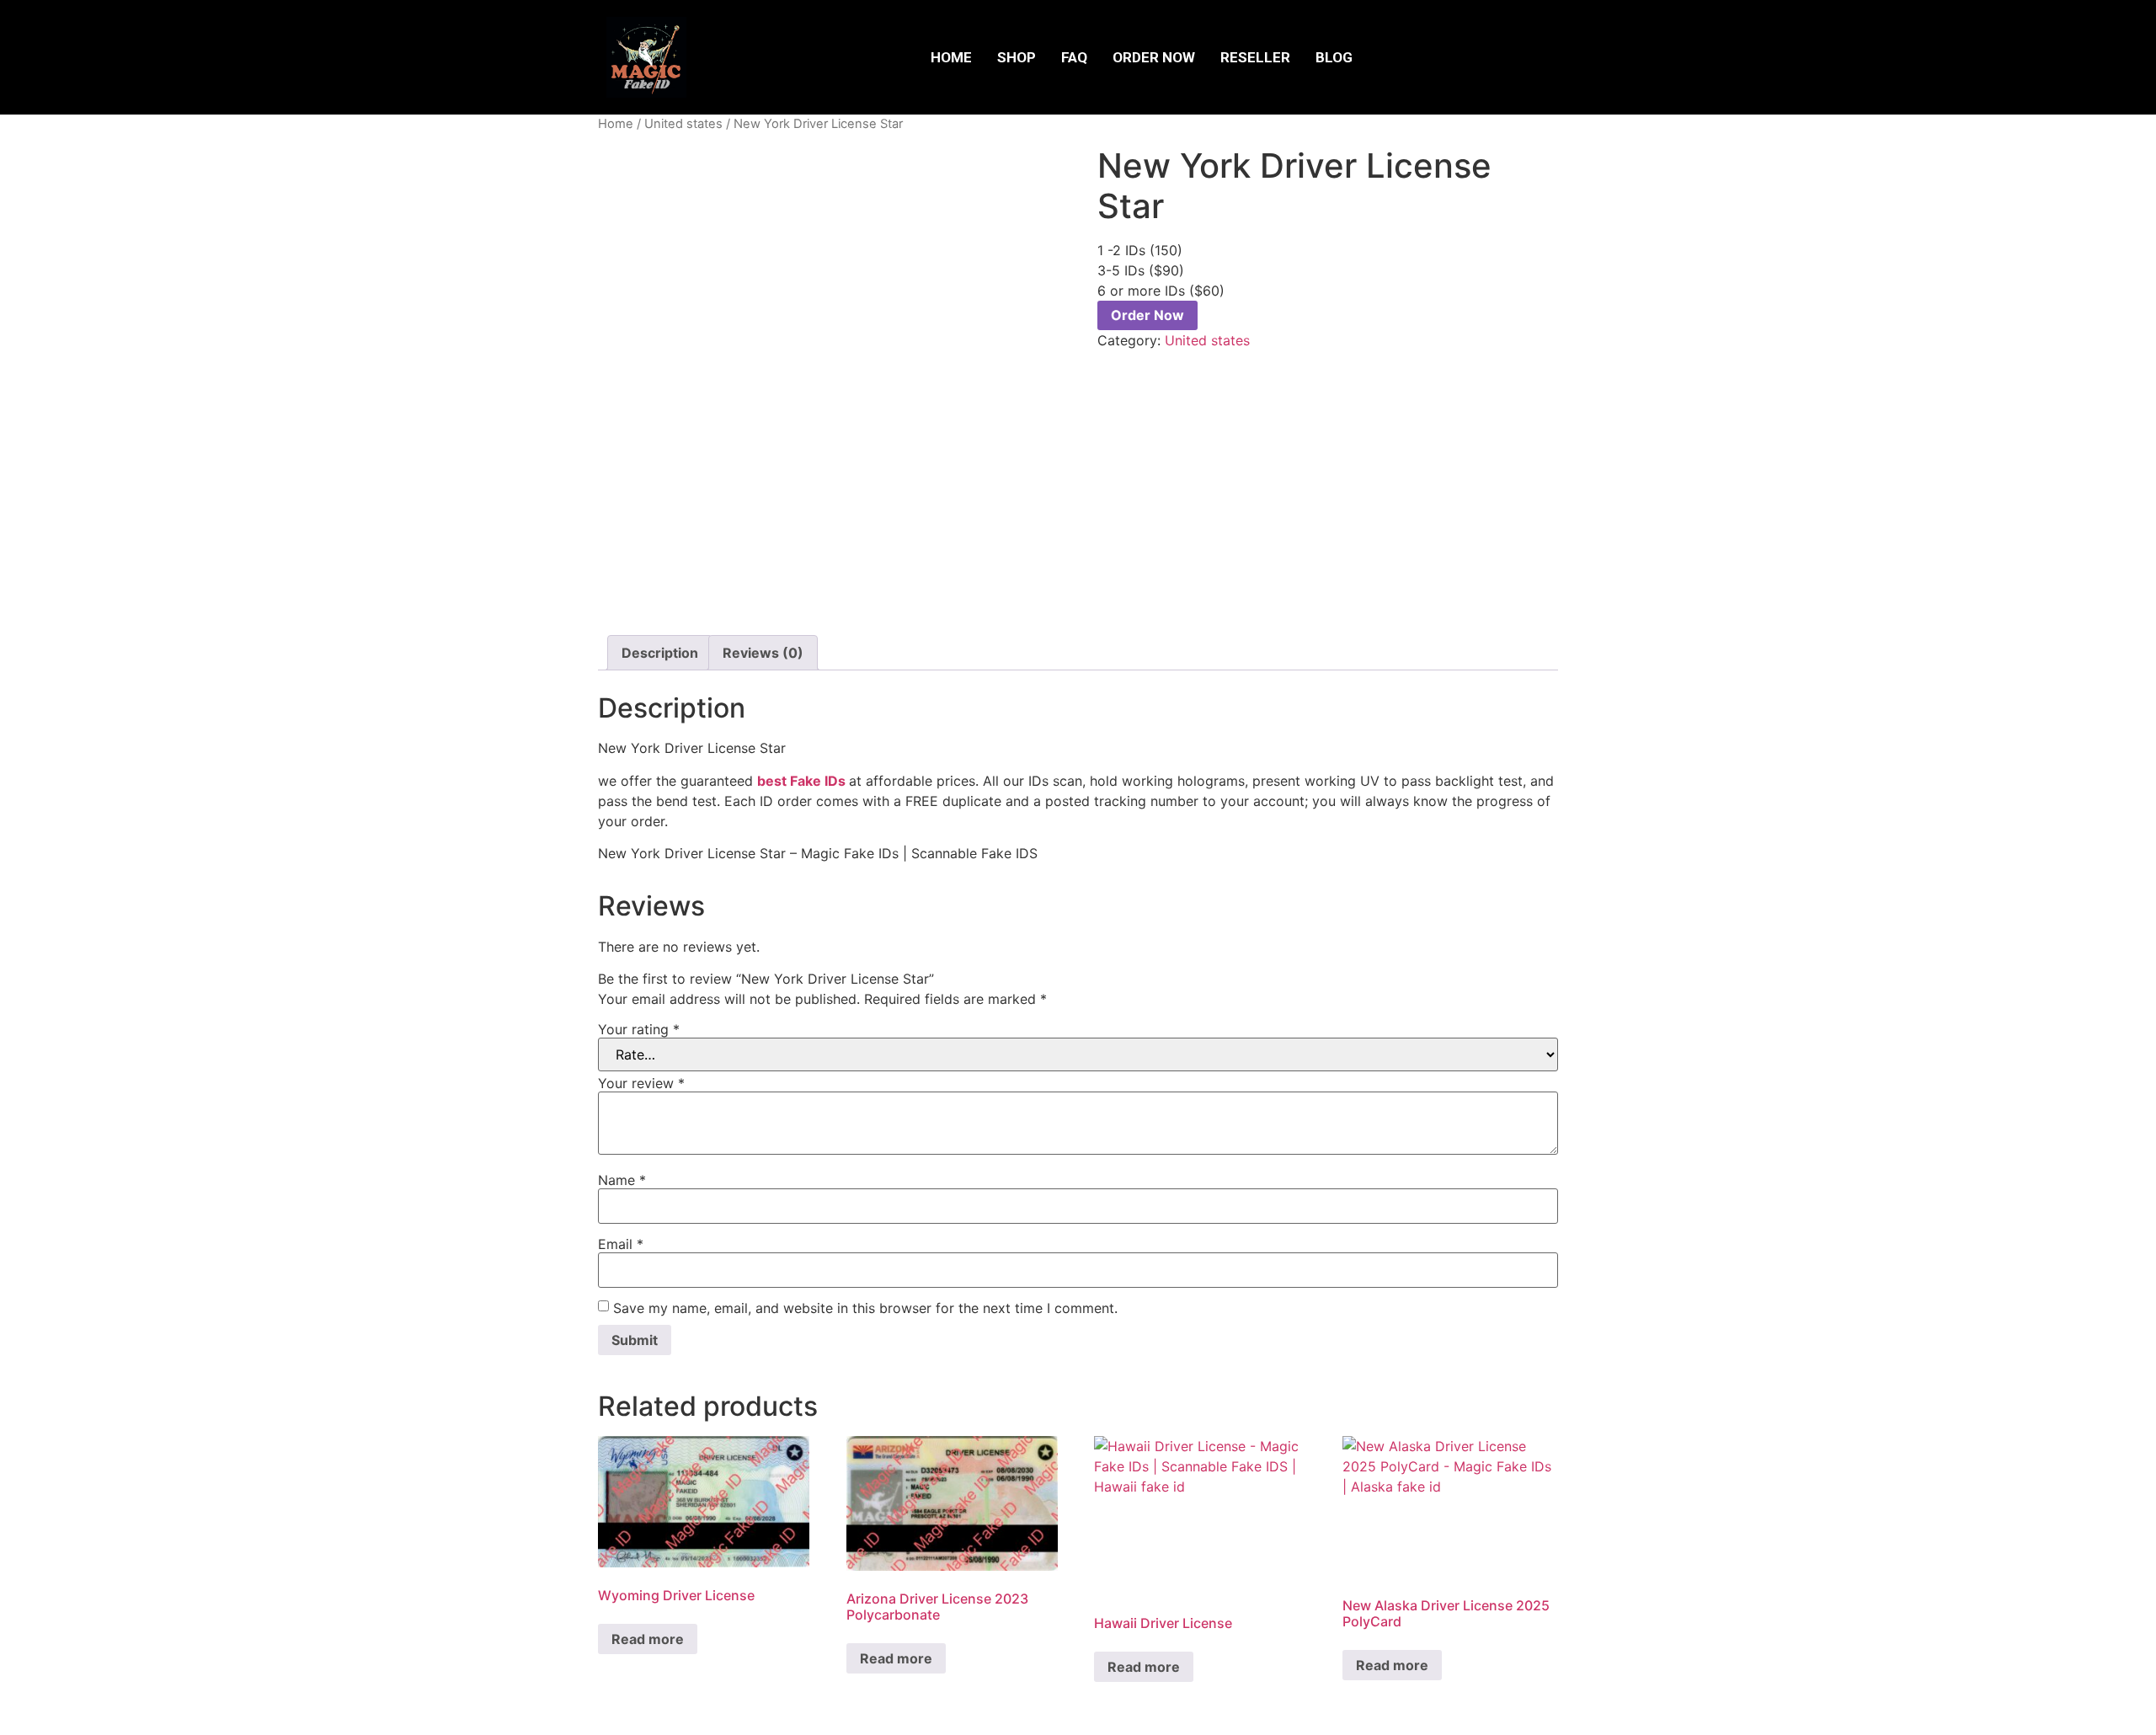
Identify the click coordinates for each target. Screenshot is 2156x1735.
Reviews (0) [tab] (763, 653)
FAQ (1074, 57)
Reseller (1255, 57)
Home (951, 57)
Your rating (639, 1029)
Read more (648, 1639)
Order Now (1154, 57)
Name (622, 1180)
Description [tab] (660, 653)
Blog (1334, 57)
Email (621, 1244)
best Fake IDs (801, 781)
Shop (1017, 57)
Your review (641, 1083)
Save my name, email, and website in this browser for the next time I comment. (865, 1308)
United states (683, 124)
